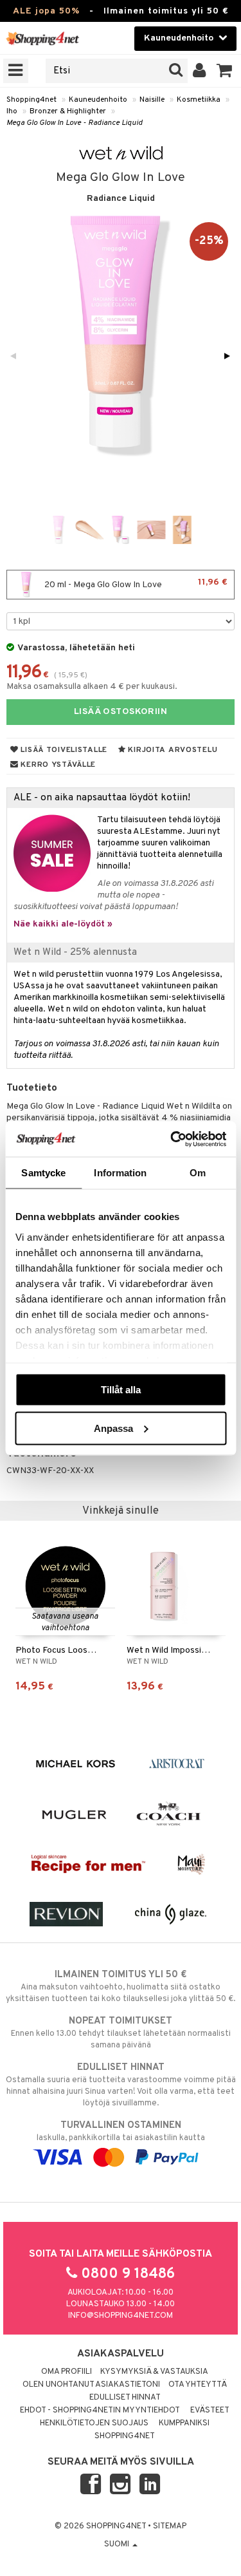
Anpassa (113, 1428)
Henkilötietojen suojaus (94, 2423)
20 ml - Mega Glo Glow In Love (135, 584)
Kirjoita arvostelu (172, 750)
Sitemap (170, 2526)
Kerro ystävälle (57, 765)
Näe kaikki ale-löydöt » (63, 924)
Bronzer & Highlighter (68, 111)
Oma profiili (67, 2372)
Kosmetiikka (199, 100)
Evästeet (210, 2411)
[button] (225, 71)
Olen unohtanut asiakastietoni (91, 2385)
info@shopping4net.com (121, 2316)
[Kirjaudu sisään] (200, 71)
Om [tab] (198, 1173)
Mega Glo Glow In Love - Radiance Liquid (75, 123)
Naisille (152, 100)
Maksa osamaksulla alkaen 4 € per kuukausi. (92, 687)
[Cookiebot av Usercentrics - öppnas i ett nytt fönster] (172, 1139)
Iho (12, 111)
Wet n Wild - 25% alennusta (75, 952)
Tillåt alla (121, 1390)
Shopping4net (31, 100)
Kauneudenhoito (98, 100)
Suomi (118, 2544)
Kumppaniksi (184, 2423)
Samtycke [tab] (43, 1173)
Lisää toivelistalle (63, 750)
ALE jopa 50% (46, 11)
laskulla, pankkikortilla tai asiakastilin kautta (121, 2131)
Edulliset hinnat (125, 2398)
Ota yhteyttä (198, 2385)
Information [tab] (120, 1173)
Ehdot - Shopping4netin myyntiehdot (100, 2411)
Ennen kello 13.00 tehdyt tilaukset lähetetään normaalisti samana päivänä (121, 2033)
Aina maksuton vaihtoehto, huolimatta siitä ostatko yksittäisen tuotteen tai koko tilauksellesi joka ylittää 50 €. (121, 1987)
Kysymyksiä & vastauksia (154, 2372)
